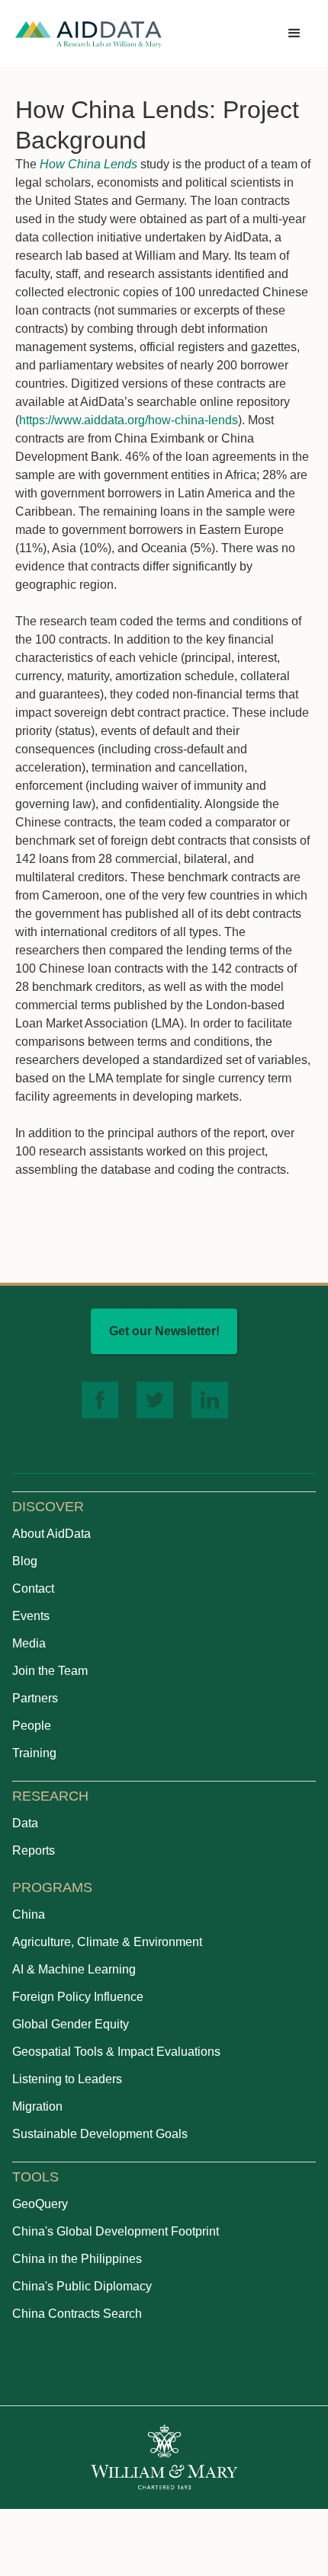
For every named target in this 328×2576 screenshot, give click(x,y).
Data (25, 1823)
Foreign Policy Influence (78, 1997)
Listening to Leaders (67, 2079)
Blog (25, 1561)
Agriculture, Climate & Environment (107, 1942)
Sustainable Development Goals (100, 2134)
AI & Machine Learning (74, 1969)
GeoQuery (40, 2204)
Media (29, 1643)
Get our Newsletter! (164, 1331)
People (32, 1726)
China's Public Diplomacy (82, 2286)
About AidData (51, 1534)
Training (34, 1753)
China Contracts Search (77, 2314)
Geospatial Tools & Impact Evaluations (116, 2052)
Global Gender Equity (71, 2024)
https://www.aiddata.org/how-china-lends (129, 420)
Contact (33, 1588)
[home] (88, 34)
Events (31, 1616)
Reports (34, 1851)
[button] (294, 34)
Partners (35, 1698)
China (29, 1914)
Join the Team (50, 1671)
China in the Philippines (77, 2259)
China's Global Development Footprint (116, 2231)
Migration (37, 2106)
